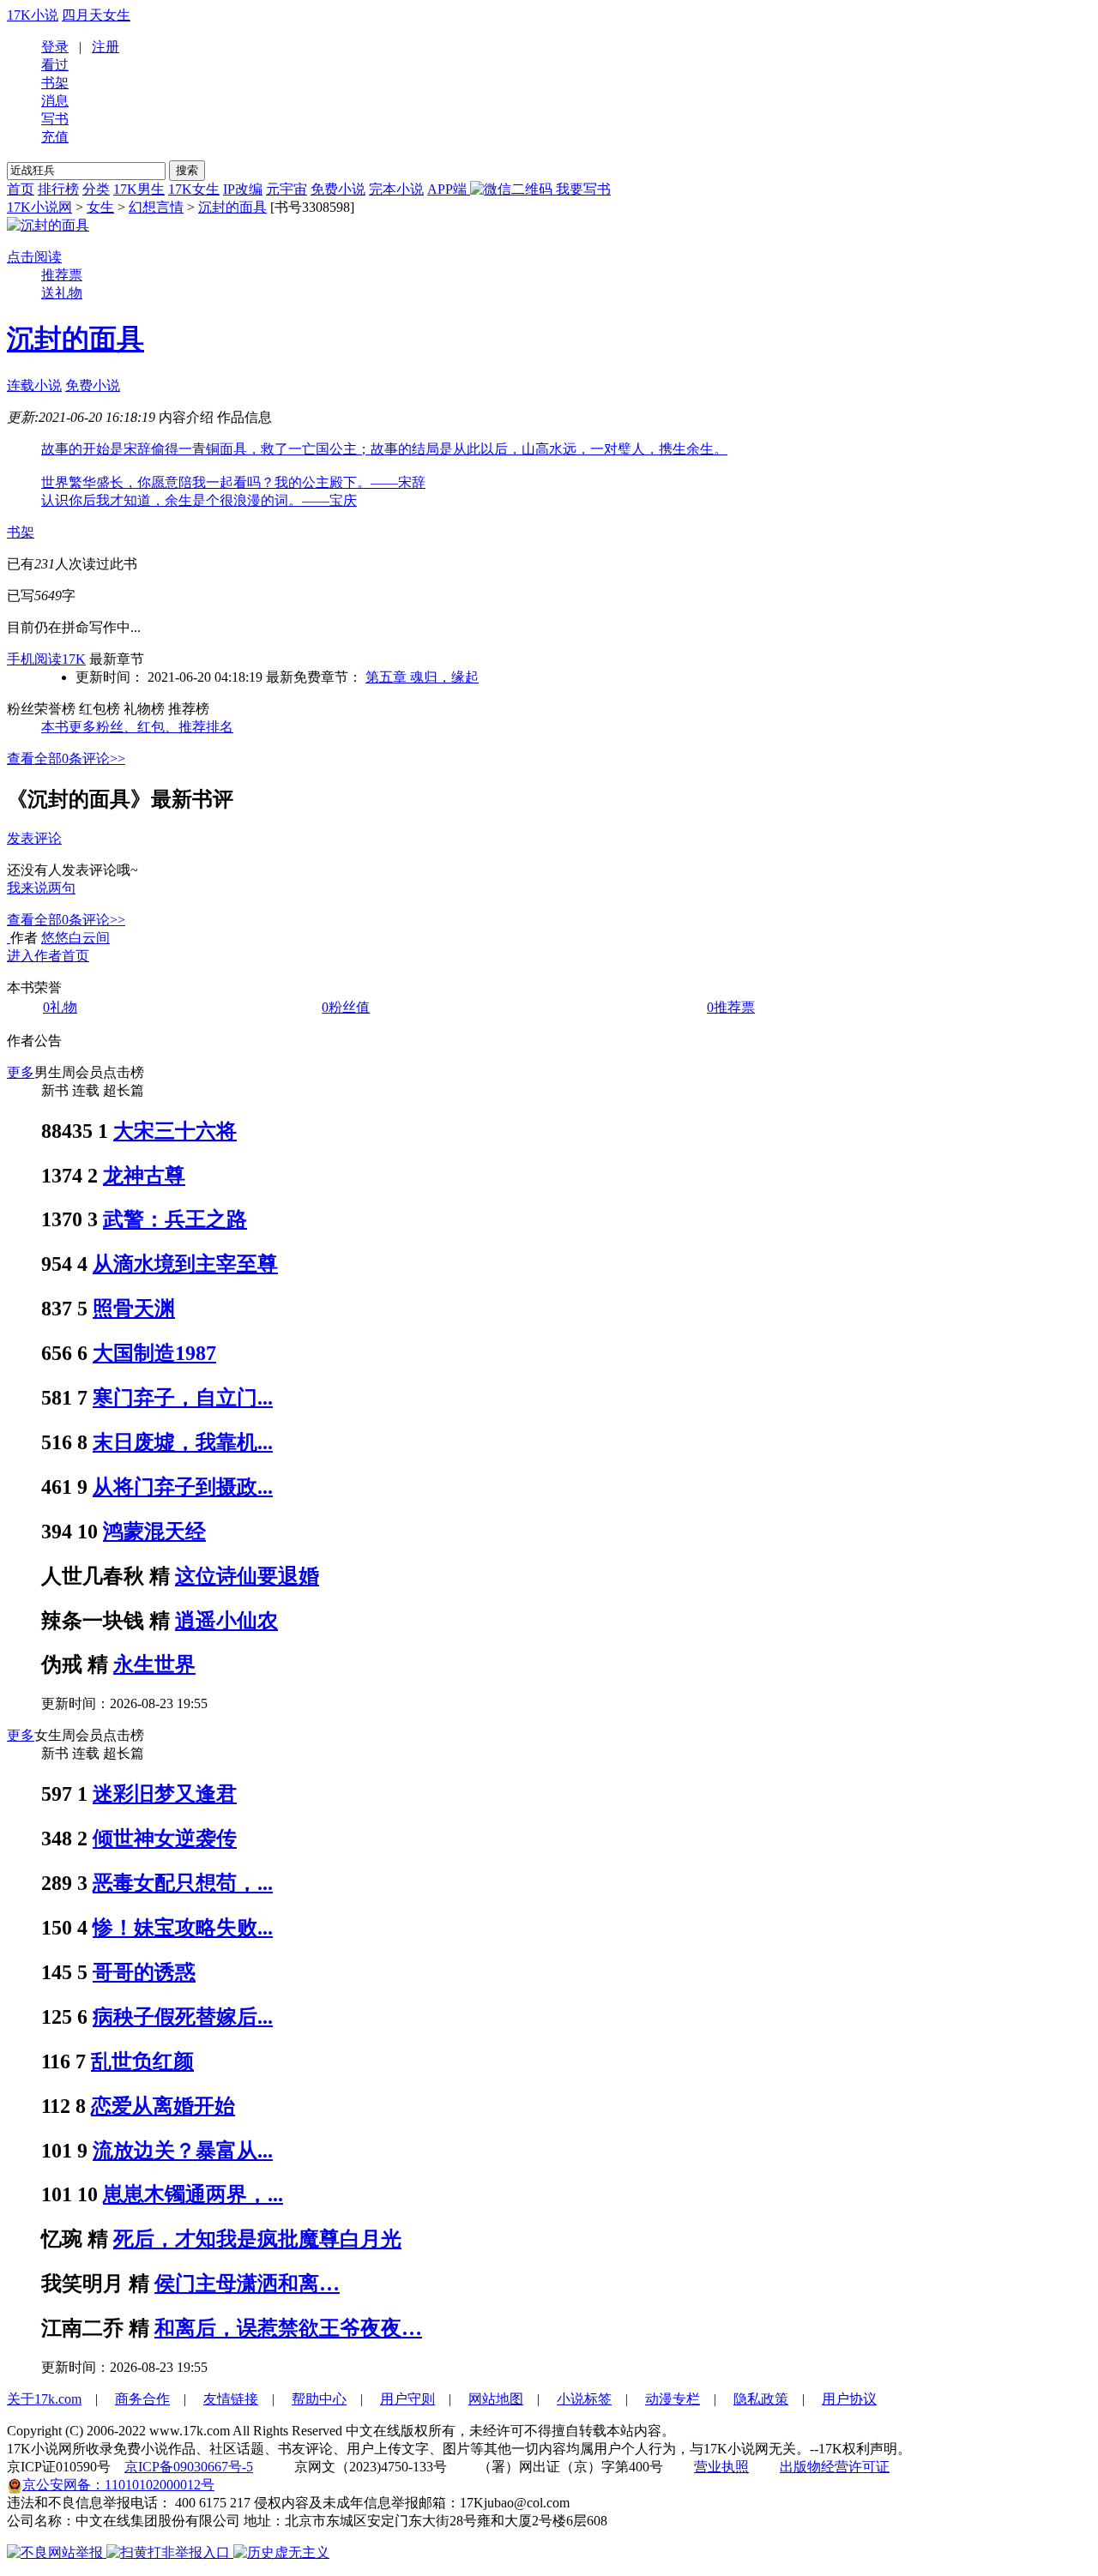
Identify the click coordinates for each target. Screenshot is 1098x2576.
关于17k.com (44, 2399)
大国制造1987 (154, 1353)
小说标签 (584, 2399)
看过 (55, 65)
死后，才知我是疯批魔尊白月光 (257, 2239)
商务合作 (142, 2399)
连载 (86, 1090)
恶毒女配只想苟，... (183, 1883)
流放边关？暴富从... (183, 2151)
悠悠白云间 (75, 938)
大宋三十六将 (175, 1131)
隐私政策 (761, 2399)
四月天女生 (96, 15)
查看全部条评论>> (66, 758)
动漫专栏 (673, 2399)
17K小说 (33, 15)
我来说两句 (41, 888)
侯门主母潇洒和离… (247, 2284)
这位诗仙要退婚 (247, 1576)
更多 (21, 1072)
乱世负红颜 (142, 2061)
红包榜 (100, 709)
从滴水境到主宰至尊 (185, 1264)
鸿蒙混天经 (154, 1532)
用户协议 (849, 2399)
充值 (55, 137)
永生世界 (154, 1664)
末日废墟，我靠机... (183, 1442)
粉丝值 (346, 1007)
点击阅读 (34, 257)
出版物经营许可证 (835, 2467)
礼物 (60, 1007)
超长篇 (124, 1090)
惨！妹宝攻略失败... (183, 1928)
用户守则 (407, 2399)
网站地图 (496, 2399)
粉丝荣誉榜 (41, 709)
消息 (55, 101)
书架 (55, 83)
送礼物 (62, 293)
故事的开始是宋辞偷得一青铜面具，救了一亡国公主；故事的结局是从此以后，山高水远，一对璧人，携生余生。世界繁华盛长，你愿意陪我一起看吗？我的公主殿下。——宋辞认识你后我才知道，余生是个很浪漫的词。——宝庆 (384, 475)
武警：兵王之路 (175, 1219)
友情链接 (231, 2399)
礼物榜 (144, 709)
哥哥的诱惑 (144, 1972)
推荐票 (62, 275)
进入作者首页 (48, 956)
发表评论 (34, 838)
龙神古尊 (144, 1176)
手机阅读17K (46, 659)
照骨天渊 (134, 1309)
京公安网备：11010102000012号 (118, 2485)
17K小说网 (39, 207)
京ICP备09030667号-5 (189, 2467)
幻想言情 (156, 207)
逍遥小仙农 (226, 1621)
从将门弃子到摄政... (183, 1487)
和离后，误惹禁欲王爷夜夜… (288, 2328)
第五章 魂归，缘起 (422, 677)
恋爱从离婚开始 (163, 2106)
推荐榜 (189, 709)
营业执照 (721, 2467)
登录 (55, 47)
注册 (106, 47)
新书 (55, 1090)
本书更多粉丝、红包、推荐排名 (137, 727)
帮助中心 (319, 2399)
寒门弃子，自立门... (183, 1398)
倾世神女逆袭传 (165, 1839)
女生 (100, 207)
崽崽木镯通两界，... (193, 2194)
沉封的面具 (232, 207)
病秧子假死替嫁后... (183, 2017)
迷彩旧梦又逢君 (165, 1794)
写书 (55, 119)
